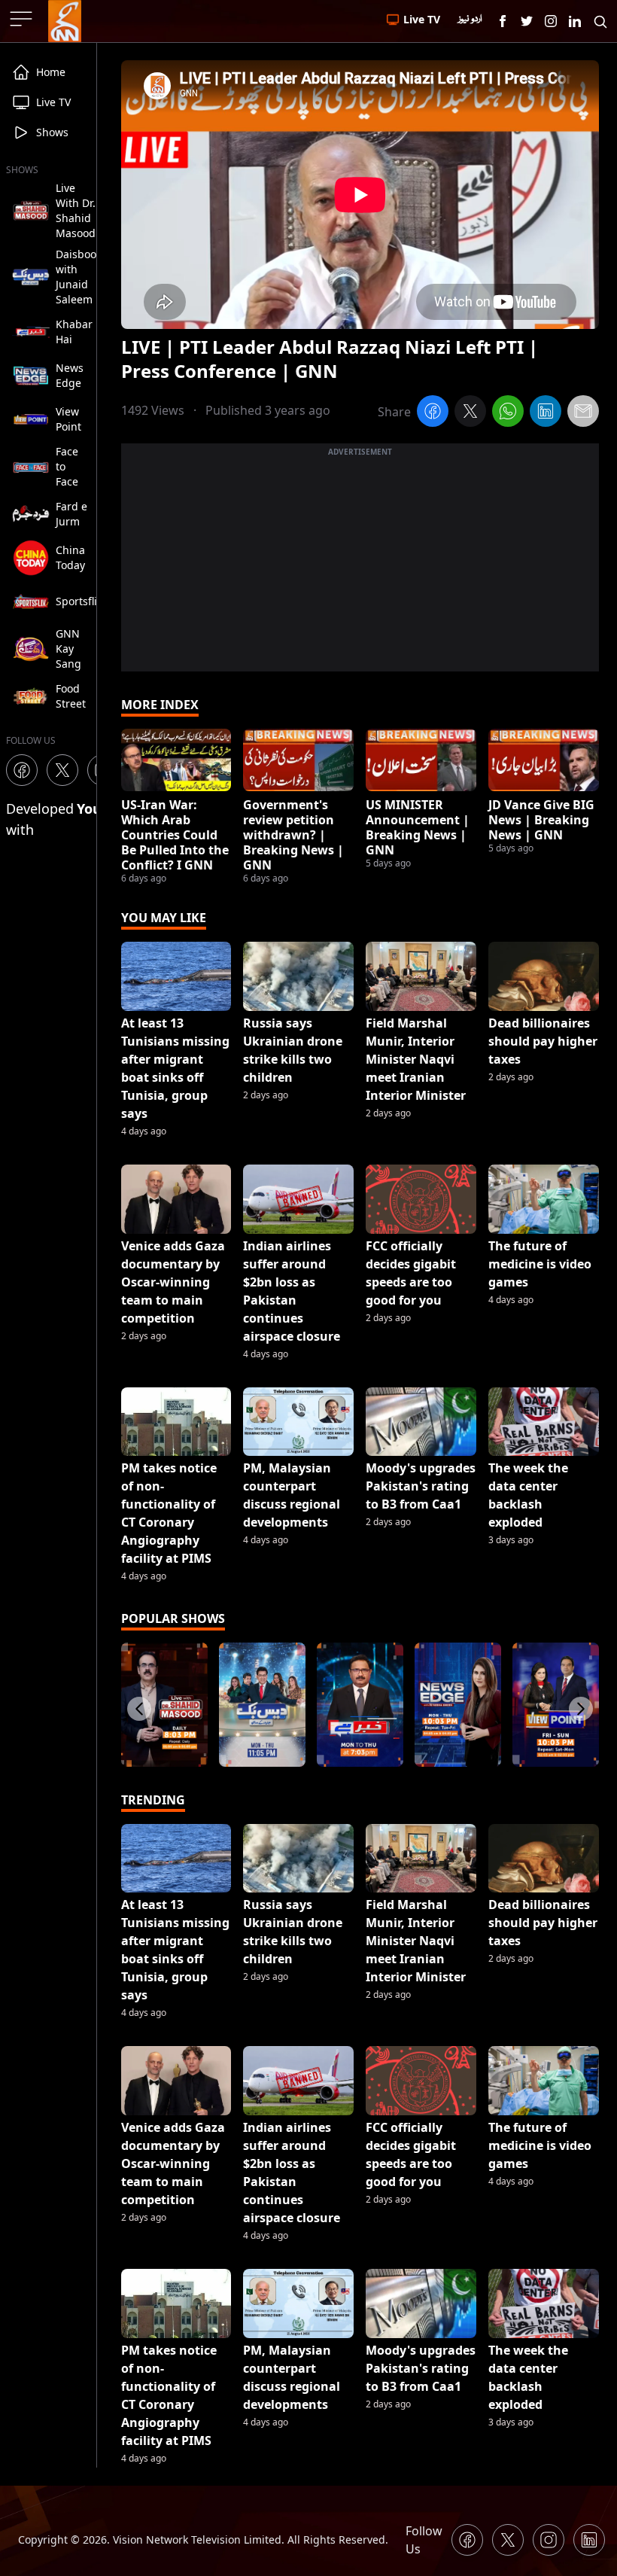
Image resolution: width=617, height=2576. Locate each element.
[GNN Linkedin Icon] (575, 21)
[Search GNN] (600, 21)
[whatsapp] (508, 413)
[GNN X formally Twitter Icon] (527, 21)
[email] (583, 413)
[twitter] (470, 413)
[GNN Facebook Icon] (503, 21)
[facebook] (433, 413)
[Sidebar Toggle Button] (23, 19)
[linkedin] (546, 413)
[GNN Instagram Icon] (551, 21)
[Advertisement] (360, 566)
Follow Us (424, 2540)
